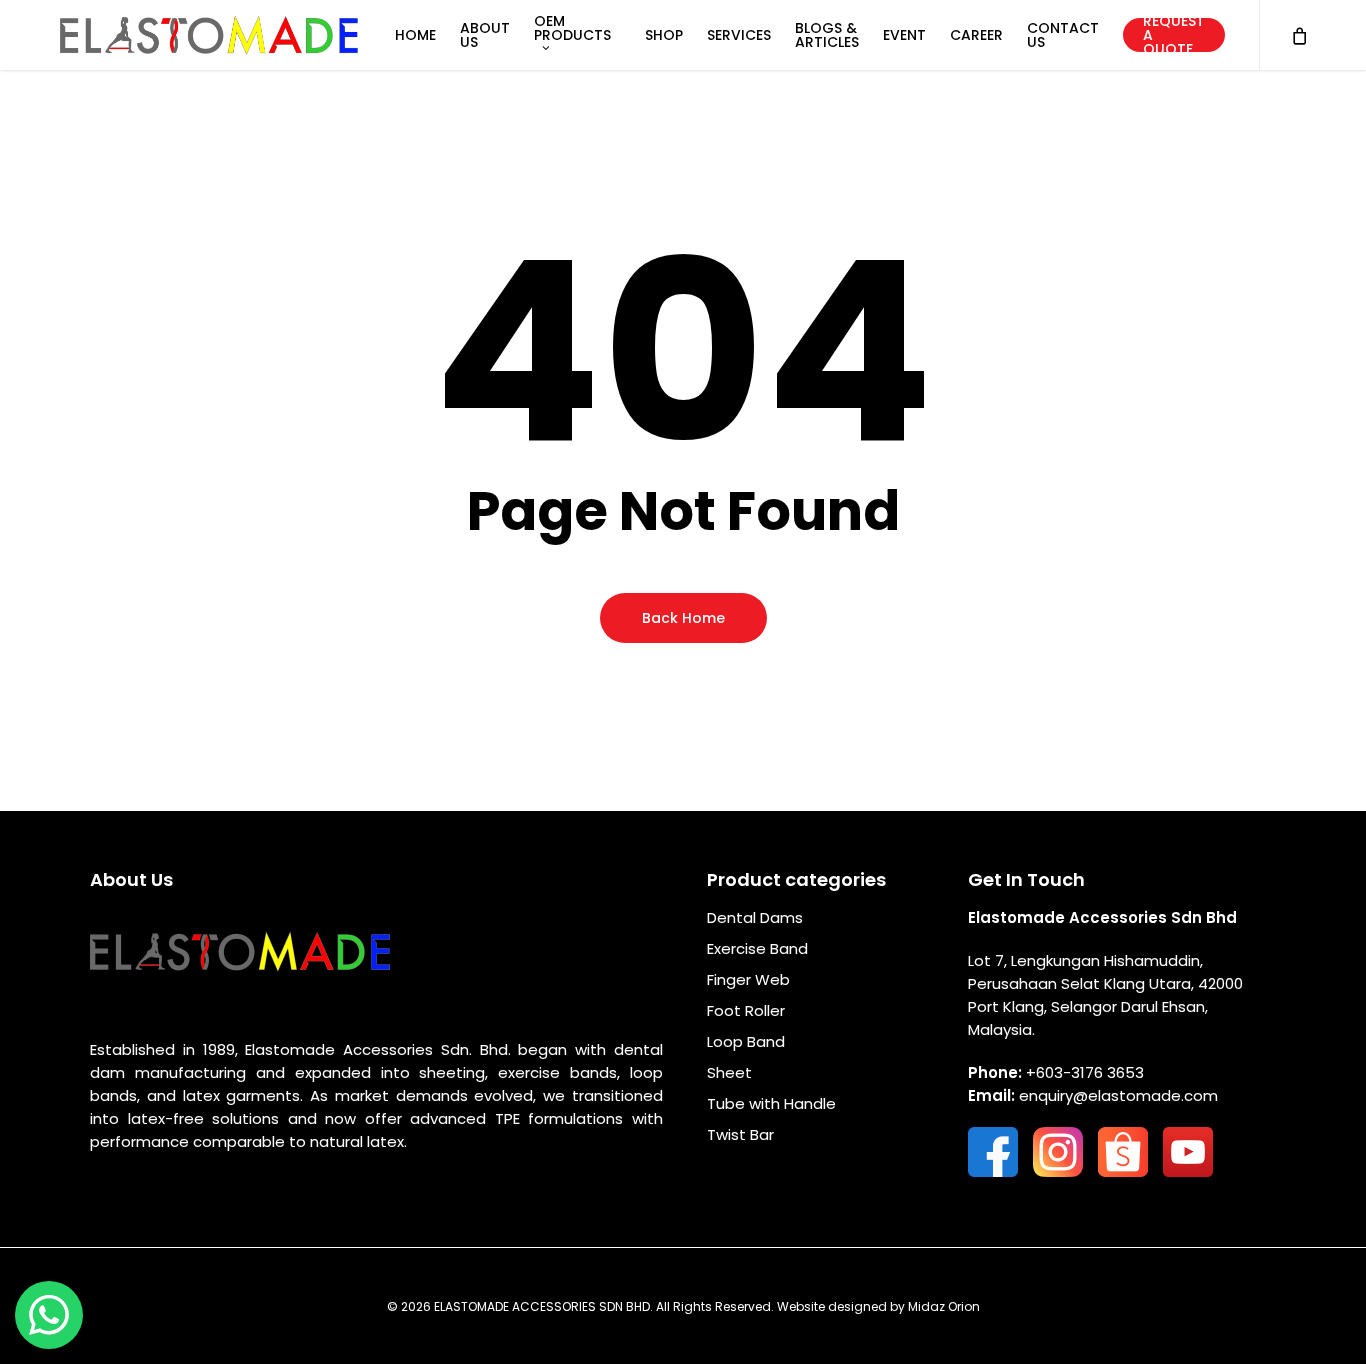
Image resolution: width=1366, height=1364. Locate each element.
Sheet (729, 1072)
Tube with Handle (771, 1103)
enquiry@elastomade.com (1118, 1095)
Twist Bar (740, 1134)
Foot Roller (746, 1010)
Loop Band (746, 1041)
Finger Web (748, 979)
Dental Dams (755, 917)
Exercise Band (757, 948)
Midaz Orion (944, 1306)
